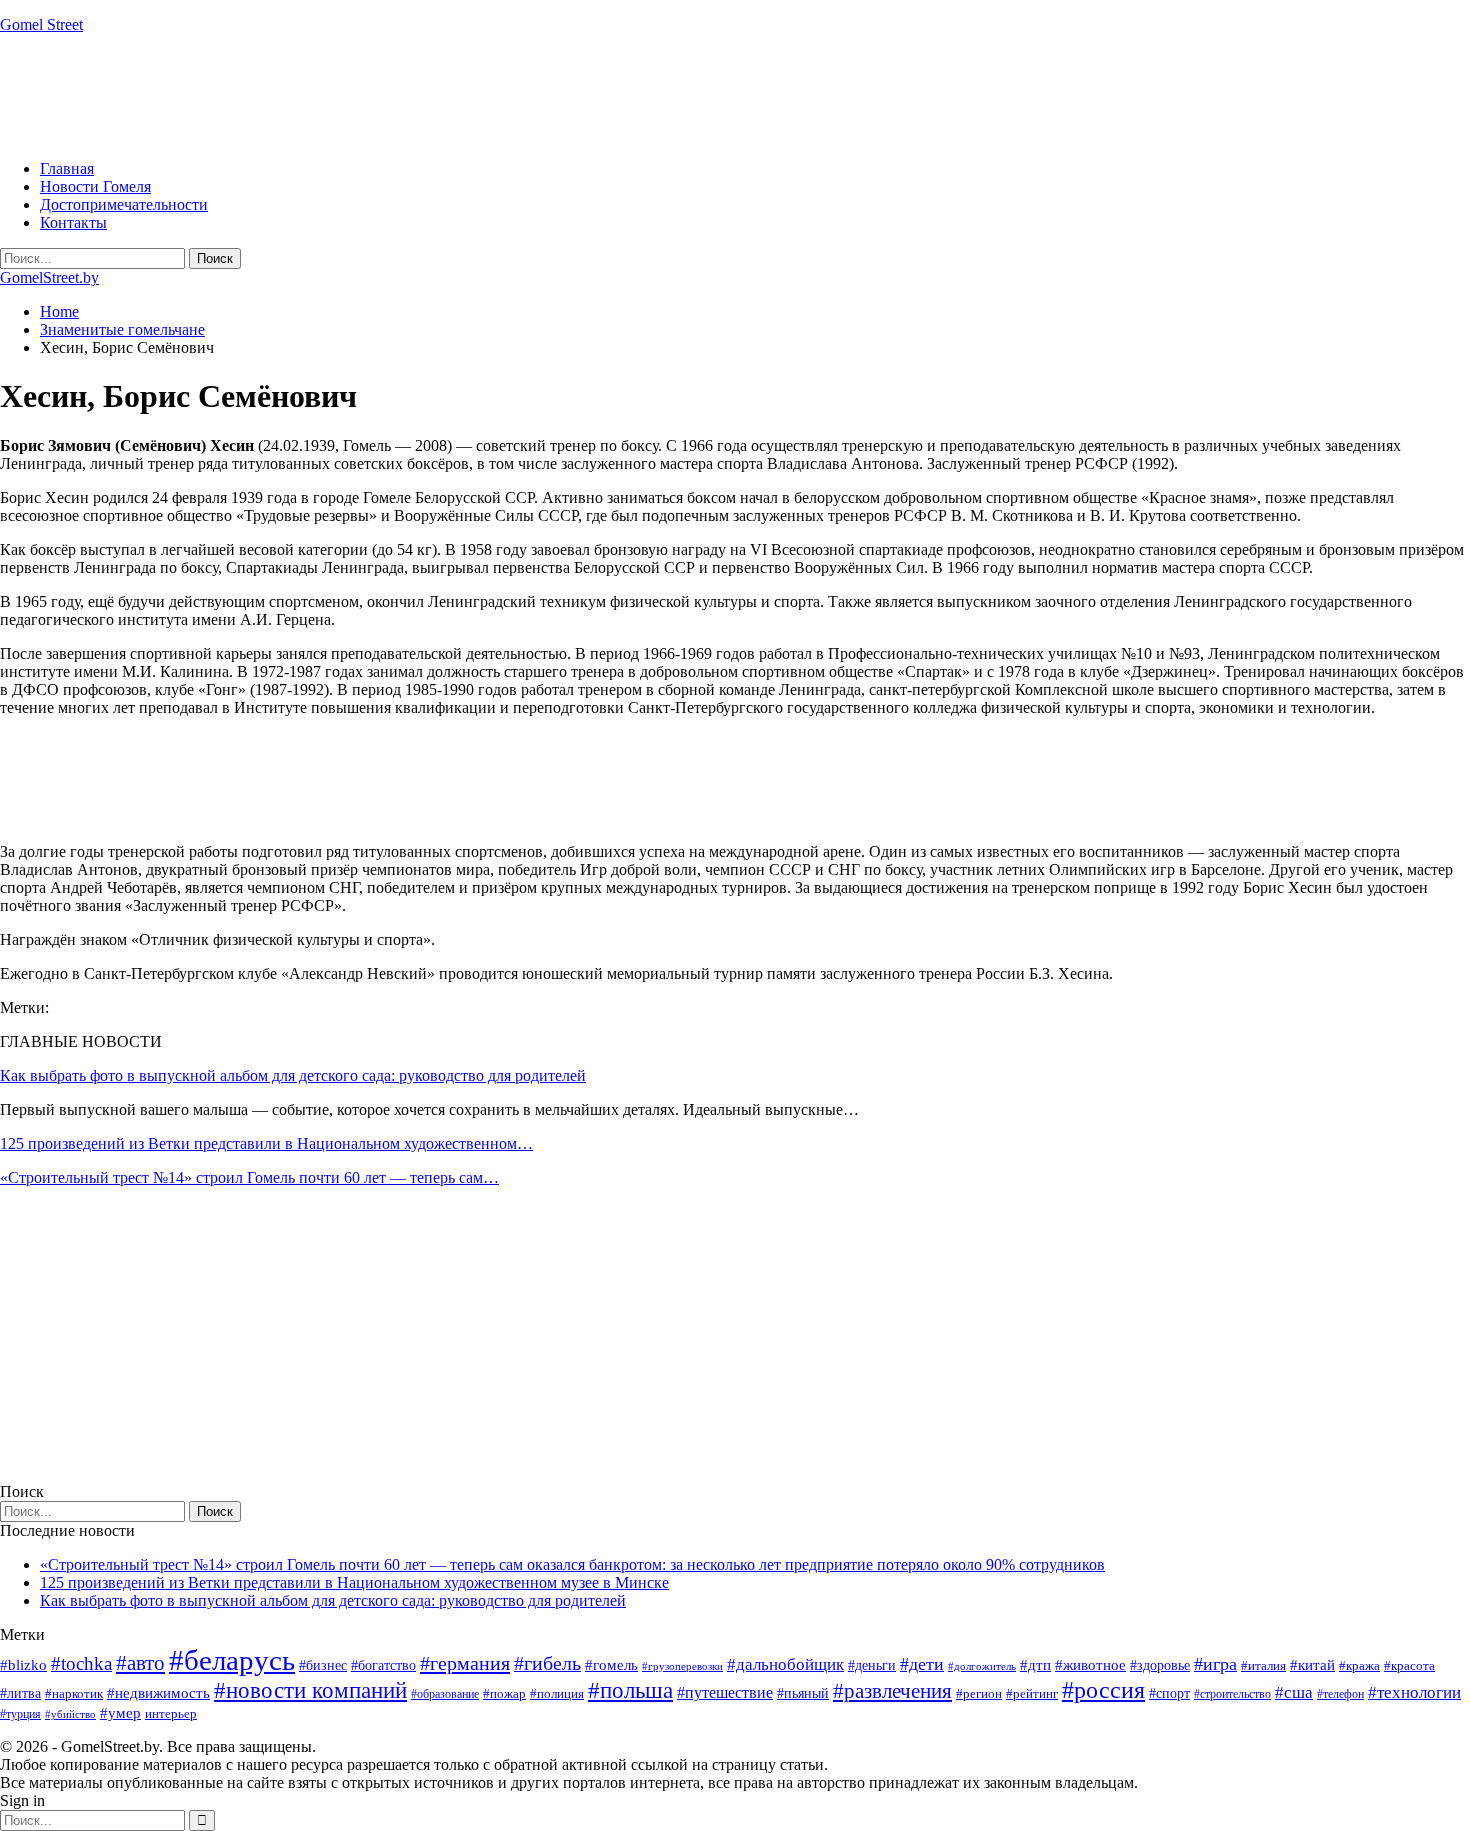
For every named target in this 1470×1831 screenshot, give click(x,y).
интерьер (171, 1714)
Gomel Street (41, 24)
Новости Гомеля (95, 186)
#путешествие (725, 1692)
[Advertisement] (364, 95)
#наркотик (74, 1693)
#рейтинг (1032, 1693)
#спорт (1169, 1693)
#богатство (383, 1665)
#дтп (1035, 1665)
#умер (120, 1712)
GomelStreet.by (49, 277)
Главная (67, 168)
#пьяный (803, 1693)
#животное (1090, 1664)
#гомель (611, 1665)
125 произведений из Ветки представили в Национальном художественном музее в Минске (354, 1582)
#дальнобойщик (785, 1664)
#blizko (23, 1665)
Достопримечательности (124, 204)
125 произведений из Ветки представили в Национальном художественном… (266, 1143)
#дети (922, 1664)
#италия (1263, 1665)
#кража (1359, 1665)
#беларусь (232, 1660)
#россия (1103, 1690)
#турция (20, 1714)
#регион (979, 1693)
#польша (630, 1690)
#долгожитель (982, 1666)
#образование (445, 1694)
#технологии (1414, 1692)
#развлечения (892, 1691)
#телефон (1340, 1694)
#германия (465, 1663)
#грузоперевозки (682, 1666)
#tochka (81, 1663)
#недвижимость (158, 1693)
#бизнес (323, 1665)
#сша (1294, 1692)
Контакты (73, 222)
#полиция (557, 1693)
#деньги (872, 1665)
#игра (1215, 1664)
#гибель (547, 1663)
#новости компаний (310, 1690)
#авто (140, 1663)
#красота (1409, 1665)
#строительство (1232, 1694)
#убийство (70, 1714)
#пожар (504, 1693)
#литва (20, 1693)
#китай (1312, 1665)
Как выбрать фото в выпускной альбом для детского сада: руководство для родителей (293, 1075)
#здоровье (1160, 1665)
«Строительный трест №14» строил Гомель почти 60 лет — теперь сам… (249, 1177)
